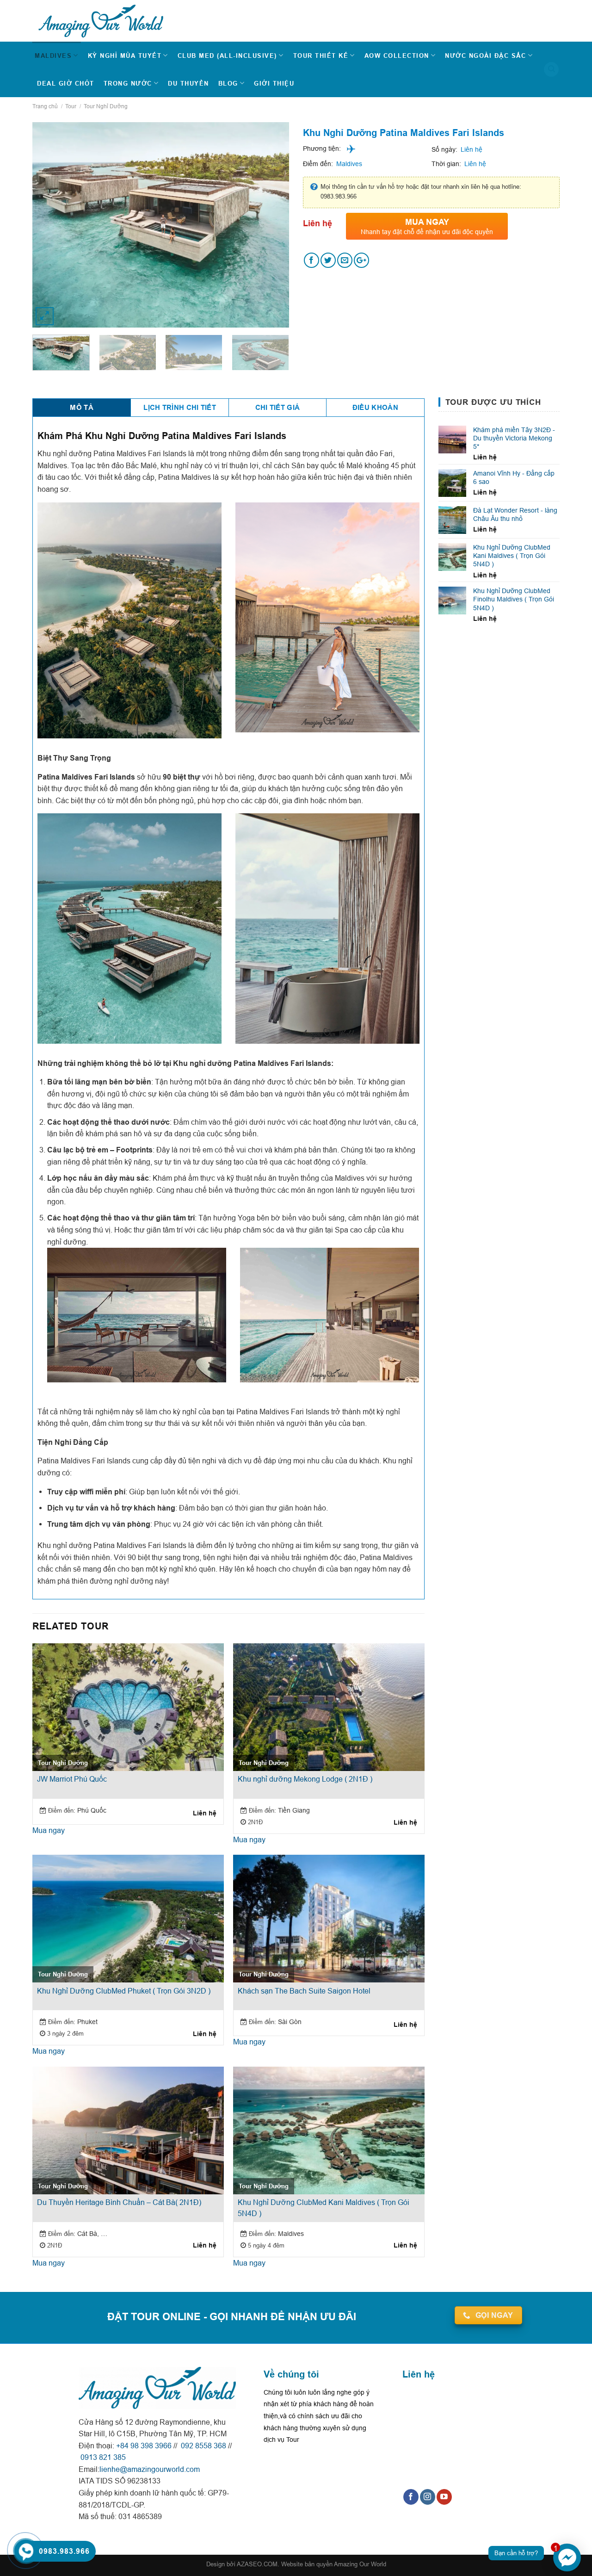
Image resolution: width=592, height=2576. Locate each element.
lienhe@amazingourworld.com (150, 2469)
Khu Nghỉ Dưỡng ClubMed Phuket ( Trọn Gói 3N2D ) (124, 1991)
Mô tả (82, 408)
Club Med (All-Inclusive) (227, 56)
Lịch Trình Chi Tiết (180, 408)
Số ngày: (444, 149)
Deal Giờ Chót (66, 83)
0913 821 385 (102, 2457)
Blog (228, 83)
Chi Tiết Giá (278, 408)
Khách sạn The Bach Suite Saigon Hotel (304, 1991)
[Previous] (50, 214)
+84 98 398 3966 (144, 2446)
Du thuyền (188, 83)
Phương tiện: (322, 149)
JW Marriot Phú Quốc (72, 1779)
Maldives (53, 56)
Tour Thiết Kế (321, 56)
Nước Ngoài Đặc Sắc (485, 56)
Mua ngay (49, 1830)
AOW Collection (397, 56)
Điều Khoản (375, 408)
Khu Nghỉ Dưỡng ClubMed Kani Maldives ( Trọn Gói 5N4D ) (324, 2208)
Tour (71, 106)
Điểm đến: (318, 164)
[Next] (271, 214)
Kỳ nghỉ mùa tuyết (125, 56)
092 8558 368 (203, 2446)
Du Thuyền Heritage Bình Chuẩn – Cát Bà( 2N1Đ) (119, 2202)
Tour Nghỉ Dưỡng (106, 106)
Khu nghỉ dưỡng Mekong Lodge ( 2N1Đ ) (305, 1779)
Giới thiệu (274, 83)
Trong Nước (128, 83)
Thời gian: (446, 164)
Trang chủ (45, 106)
